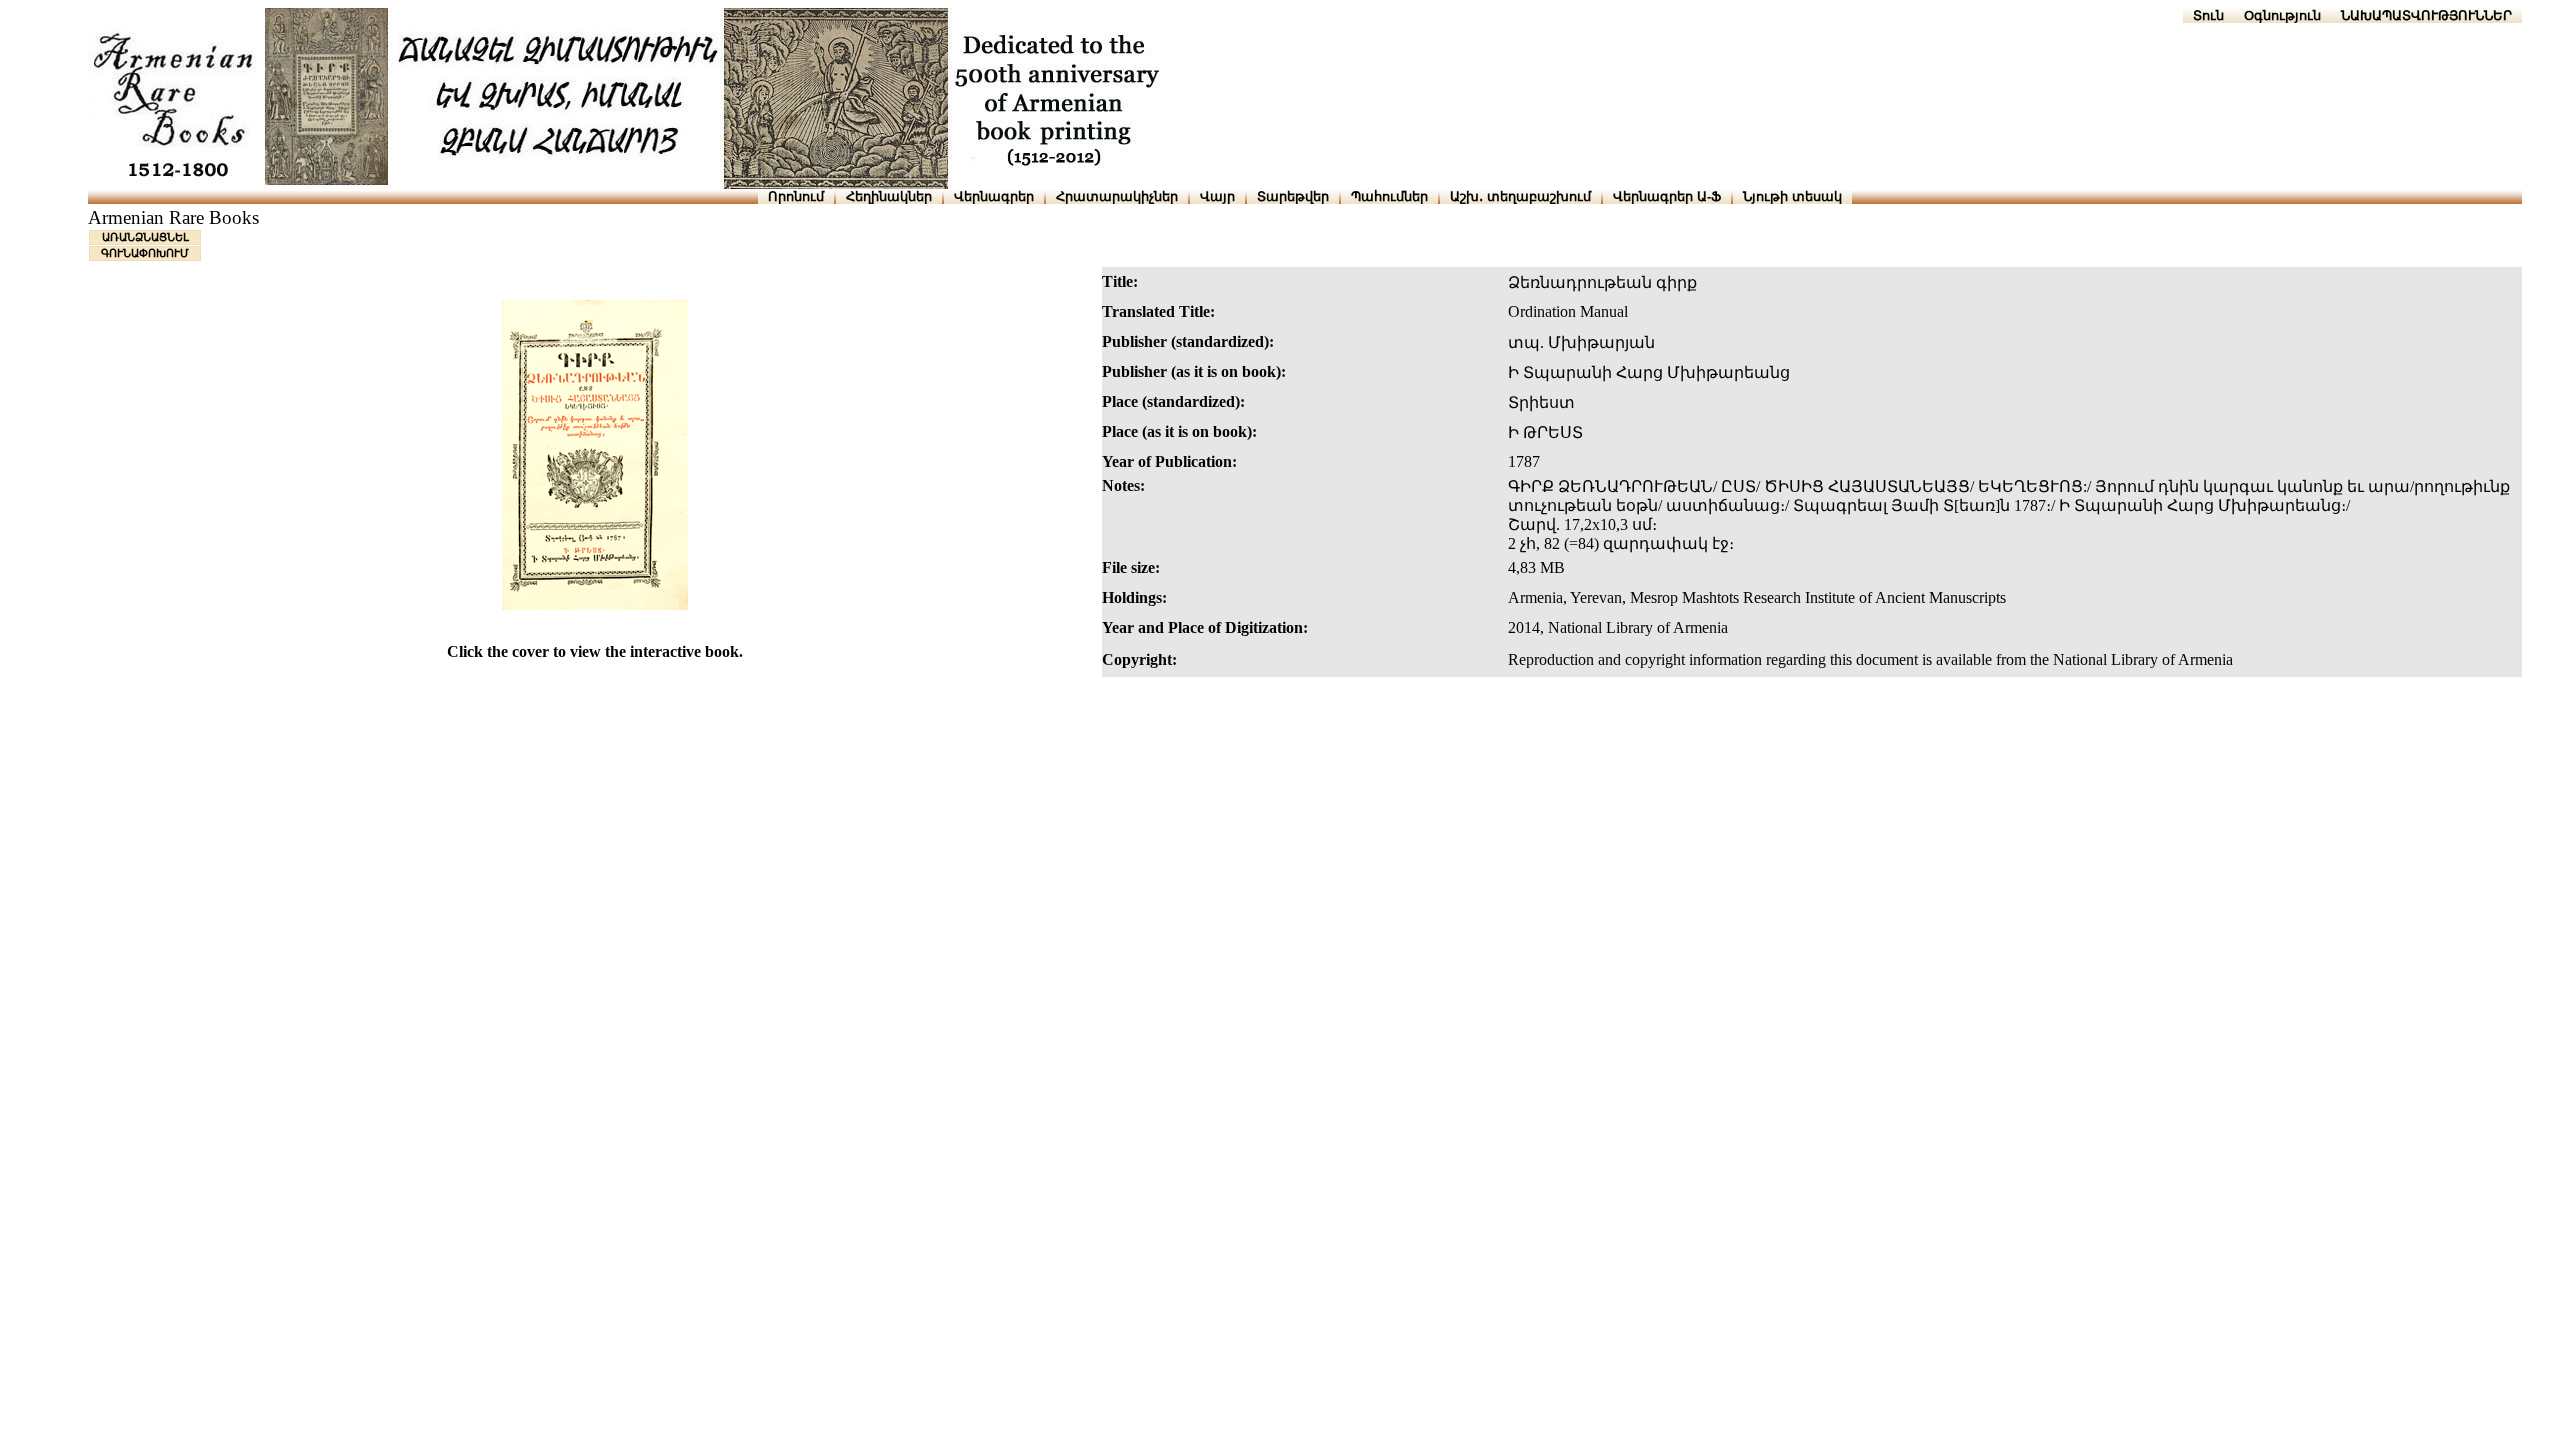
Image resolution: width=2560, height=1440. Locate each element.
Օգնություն (2282, 15)
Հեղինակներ (889, 196)
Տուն (2208, 15)
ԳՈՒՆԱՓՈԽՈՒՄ (145, 253)
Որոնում (796, 196)
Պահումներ (1389, 196)
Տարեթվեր (1293, 196)
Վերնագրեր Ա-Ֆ (1667, 196)
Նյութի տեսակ (1792, 196)
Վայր (1217, 196)
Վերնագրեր (994, 196)
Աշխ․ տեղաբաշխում (1520, 196)
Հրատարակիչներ (1117, 196)
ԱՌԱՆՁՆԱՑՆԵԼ (145, 237)
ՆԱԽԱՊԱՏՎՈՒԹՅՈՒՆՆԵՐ (2426, 15)
